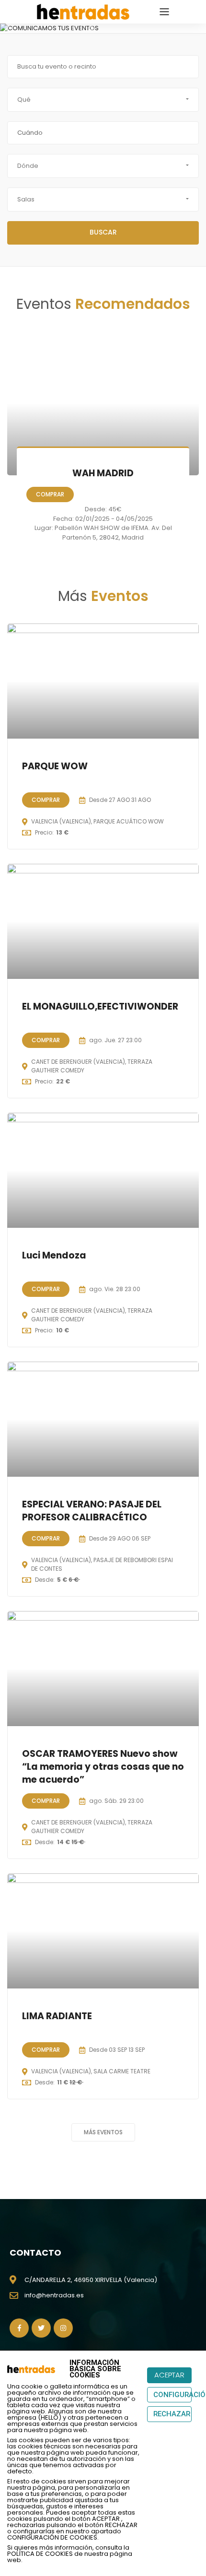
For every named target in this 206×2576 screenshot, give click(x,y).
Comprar (50, 494)
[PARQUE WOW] (103, 681)
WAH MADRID (103, 473)
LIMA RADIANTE (57, 2016)
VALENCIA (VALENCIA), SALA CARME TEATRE (91, 2071)
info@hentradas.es (54, 2295)
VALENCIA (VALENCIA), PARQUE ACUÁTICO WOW (97, 821)
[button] (7, 28)
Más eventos (103, 2132)
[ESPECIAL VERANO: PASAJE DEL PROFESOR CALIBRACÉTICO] (103, 1419)
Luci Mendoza (54, 1255)
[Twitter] (41, 2328)
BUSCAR (103, 232)
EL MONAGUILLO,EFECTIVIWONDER (100, 1006)
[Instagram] (63, 2328)
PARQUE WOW (55, 766)
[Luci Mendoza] (103, 1170)
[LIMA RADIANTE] (103, 1931)
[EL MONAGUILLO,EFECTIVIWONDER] (103, 921)
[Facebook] (19, 2328)
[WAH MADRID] (103, 403)
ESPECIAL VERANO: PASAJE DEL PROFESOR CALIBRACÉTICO (92, 1511)
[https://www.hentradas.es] (83, 11)
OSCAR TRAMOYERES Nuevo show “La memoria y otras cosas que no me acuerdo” (103, 1766)
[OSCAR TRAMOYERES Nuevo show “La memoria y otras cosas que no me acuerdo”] (103, 1669)
